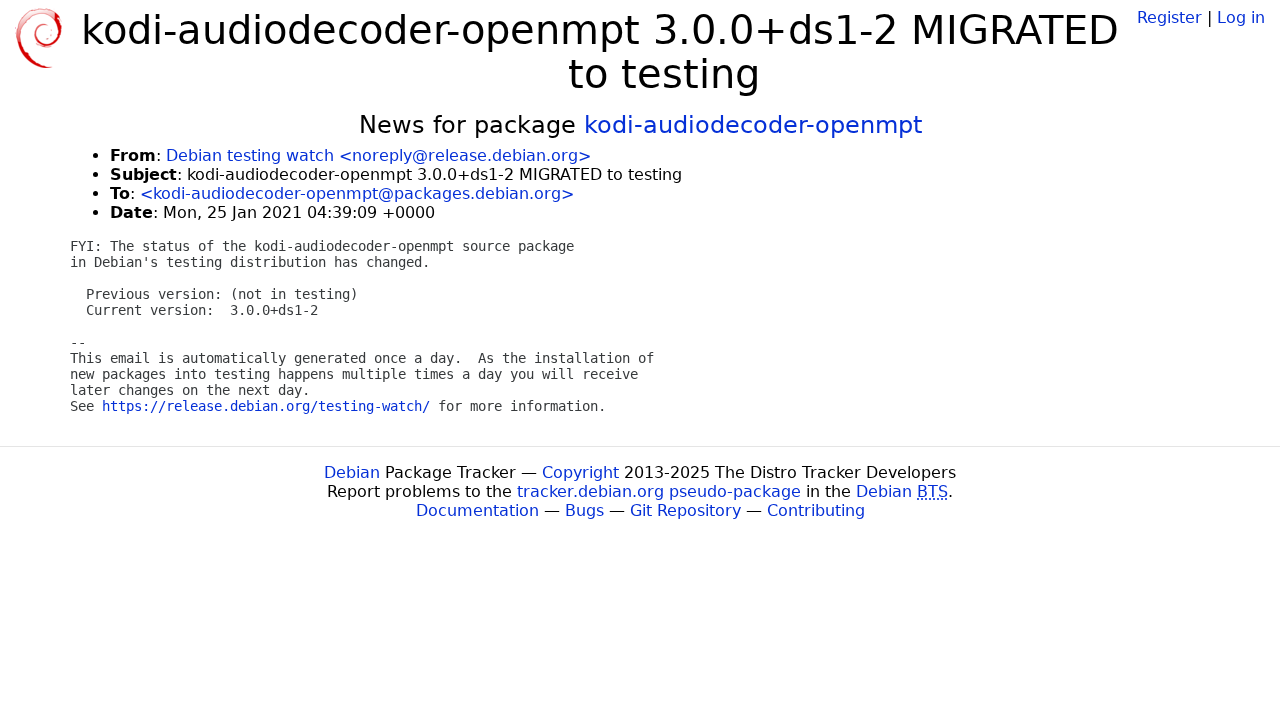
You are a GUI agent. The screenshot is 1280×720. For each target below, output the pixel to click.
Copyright (580, 472)
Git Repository (685, 510)
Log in (1241, 17)
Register (1169, 17)
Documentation (477, 510)
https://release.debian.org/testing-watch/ (266, 406)
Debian (352, 472)
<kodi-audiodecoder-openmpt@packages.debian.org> (357, 193)
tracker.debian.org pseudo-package (659, 491)
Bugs (584, 510)
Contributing (816, 510)
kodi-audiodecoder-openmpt (753, 125)
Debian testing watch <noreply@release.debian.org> (378, 155)
